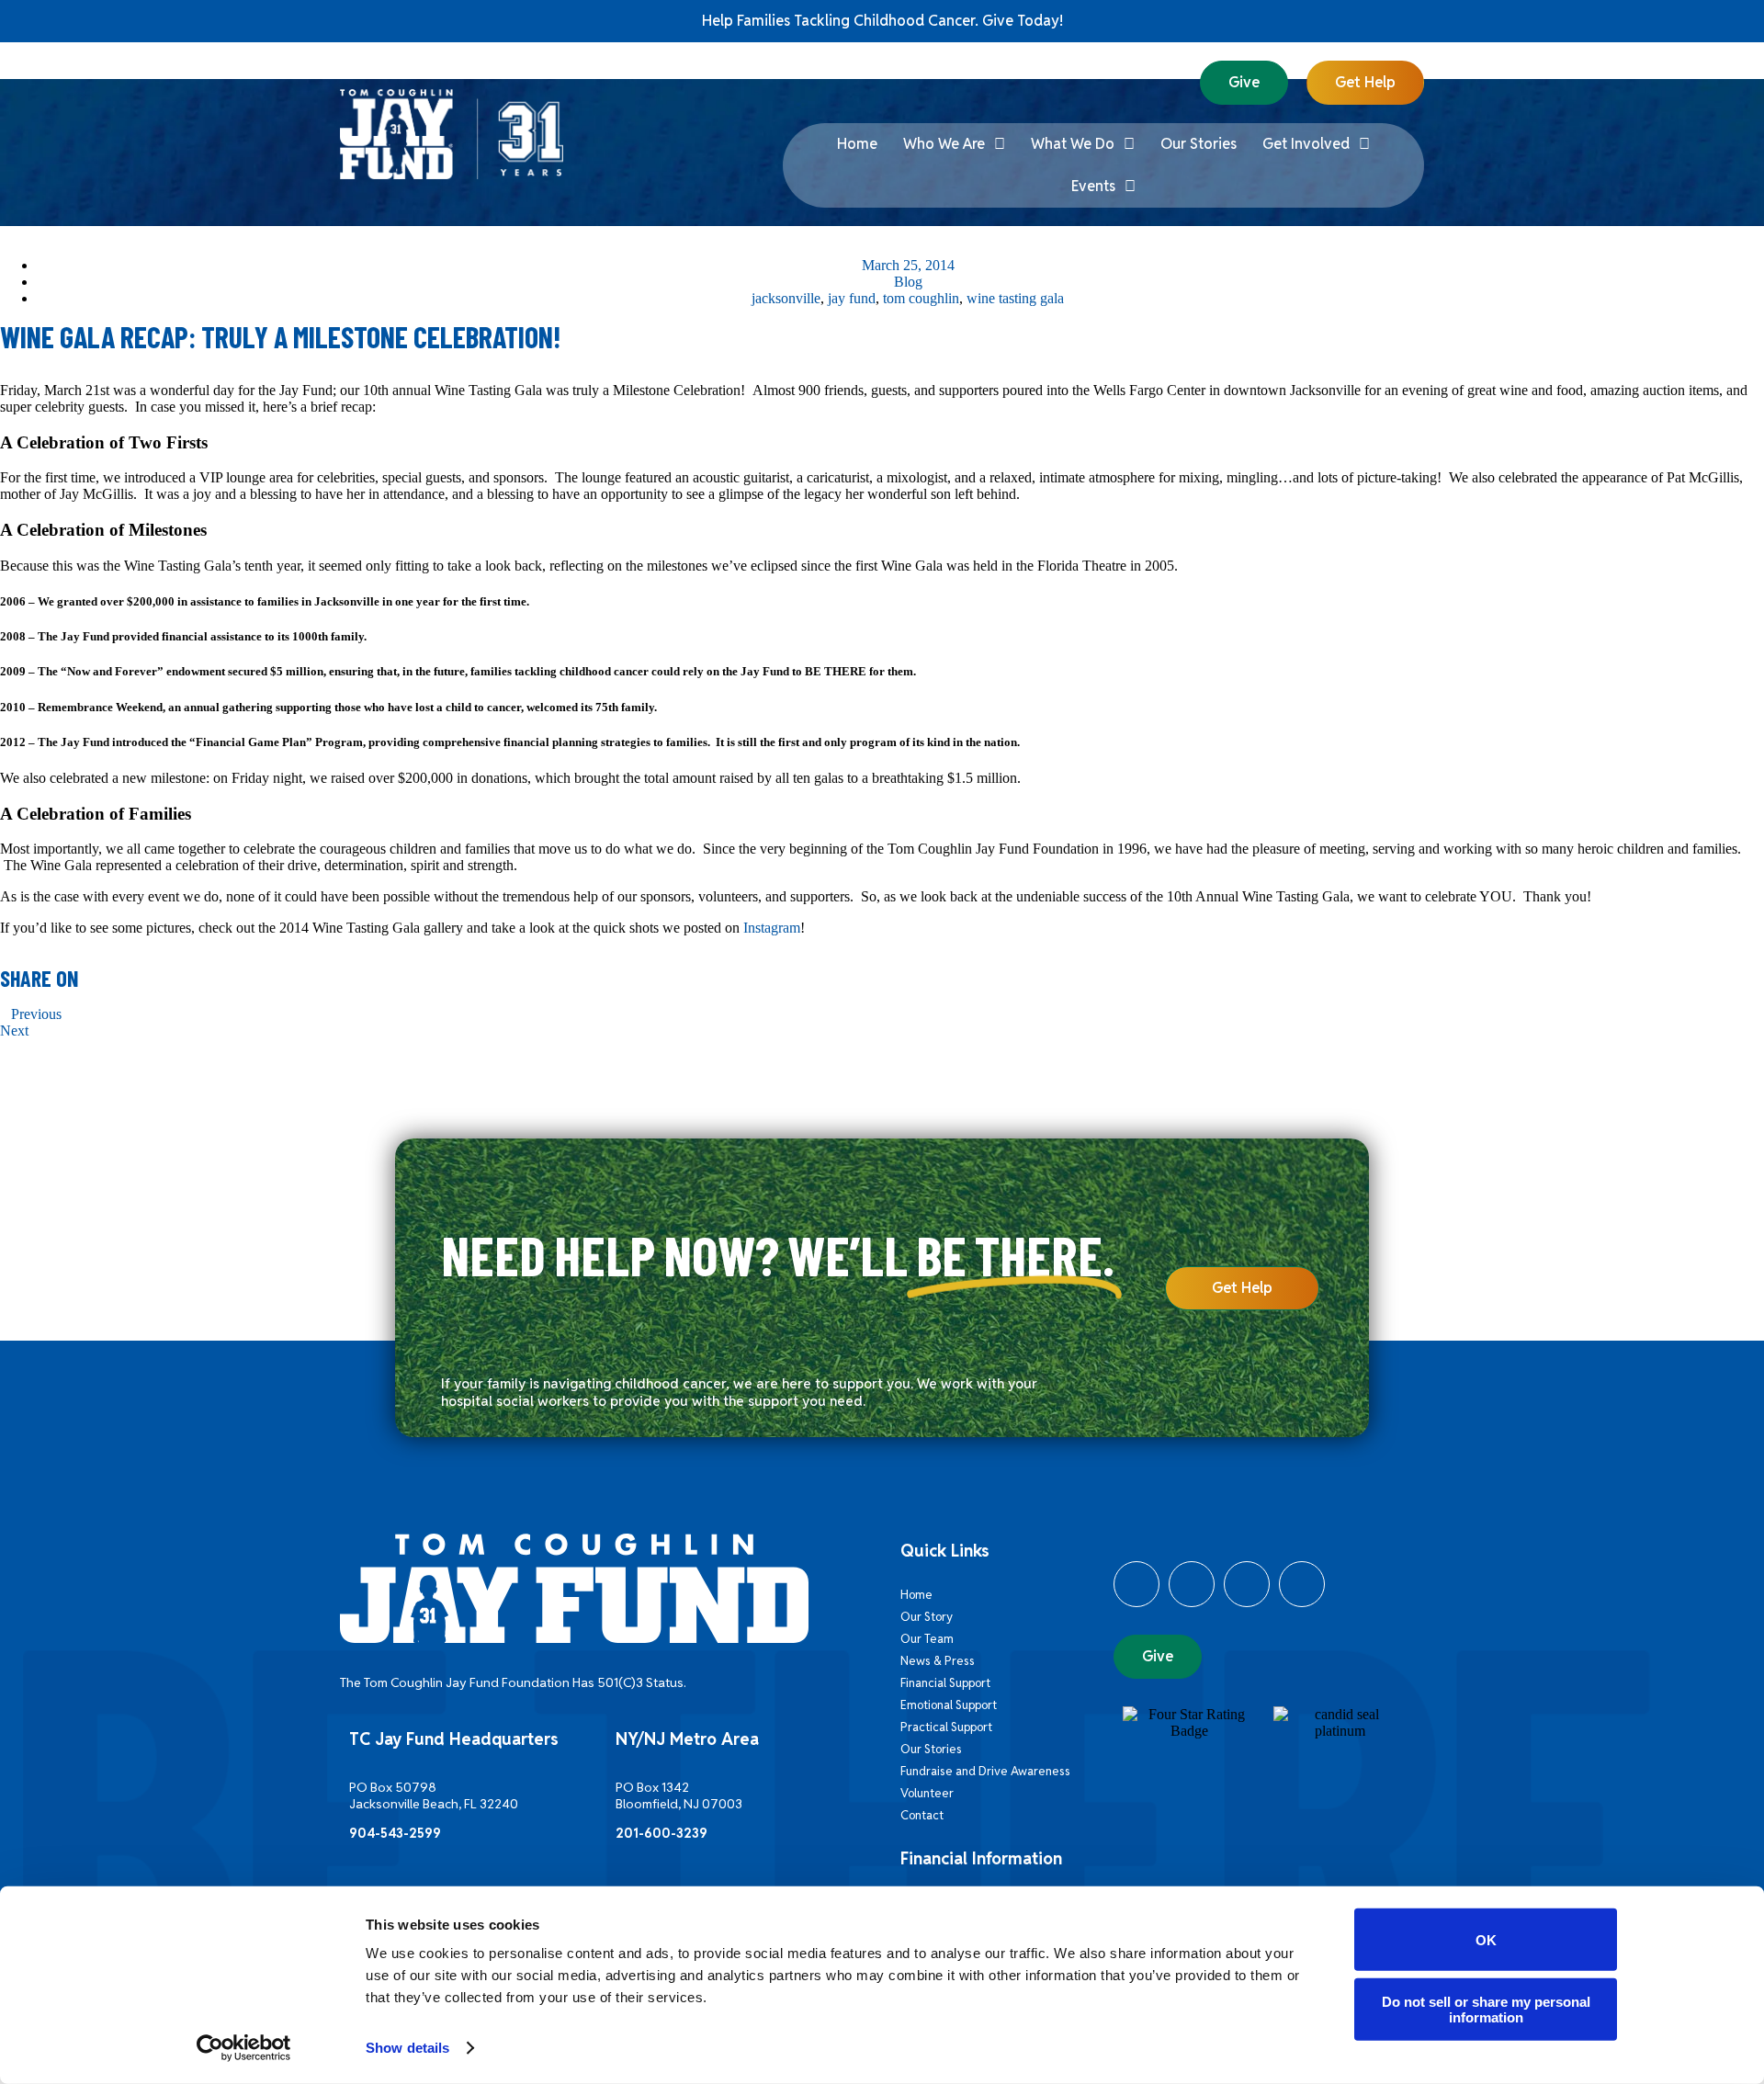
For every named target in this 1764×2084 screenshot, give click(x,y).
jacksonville (786, 298)
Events (1093, 186)
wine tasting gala (1015, 298)
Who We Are (944, 144)
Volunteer (927, 1793)
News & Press (938, 1661)
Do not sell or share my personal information (1486, 2009)
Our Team (927, 1639)
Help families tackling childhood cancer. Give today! (882, 21)
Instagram (772, 928)
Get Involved (1306, 144)
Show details (407, 2048)
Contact (922, 1815)
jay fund (852, 298)
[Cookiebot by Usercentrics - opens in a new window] (244, 2048)
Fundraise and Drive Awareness (985, 1771)
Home (857, 144)
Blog (908, 282)
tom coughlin (921, 298)
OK (1486, 1939)
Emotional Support (949, 1705)
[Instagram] (1302, 1584)
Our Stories (1199, 144)
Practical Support (946, 1727)
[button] (6, 998)
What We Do (1073, 144)
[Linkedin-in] (1247, 1584)
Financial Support (945, 1683)
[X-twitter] (1192, 1584)
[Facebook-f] (1136, 1584)
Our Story (927, 1617)
